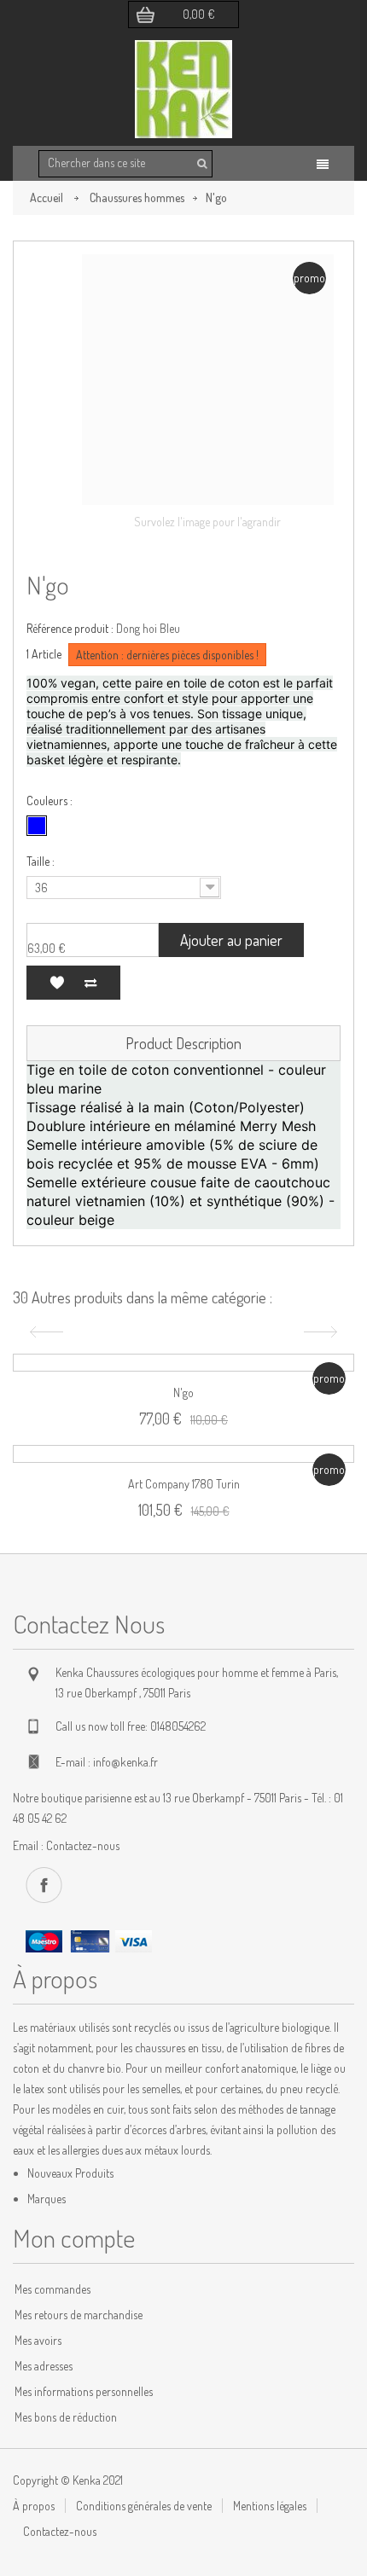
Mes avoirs (38, 2340)
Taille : (42, 861)
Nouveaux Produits (70, 2173)
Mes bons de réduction (66, 2417)
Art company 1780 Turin (184, 1484)
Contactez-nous (83, 1845)
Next (323, 1332)
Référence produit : (70, 628)
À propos (34, 2506)
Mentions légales (270, 2506)
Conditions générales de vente (144, 2506)
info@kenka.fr (125, 1762)
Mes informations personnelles (84, 2391)
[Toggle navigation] (323, 164)
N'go (183, 1392)
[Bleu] (37, 826)
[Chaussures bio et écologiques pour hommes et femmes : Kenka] (183, 89)
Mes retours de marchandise (79, 2315)
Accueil (47, 197)
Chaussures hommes (137, 197)
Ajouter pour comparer (90, 983)
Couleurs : (51, 801)
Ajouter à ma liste (56, 983)
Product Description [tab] (183, 1043)
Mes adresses (44, 2366)
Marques (47, 2199)
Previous (44, 1332)
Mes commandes (52, 2289)
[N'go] (50, 278)
